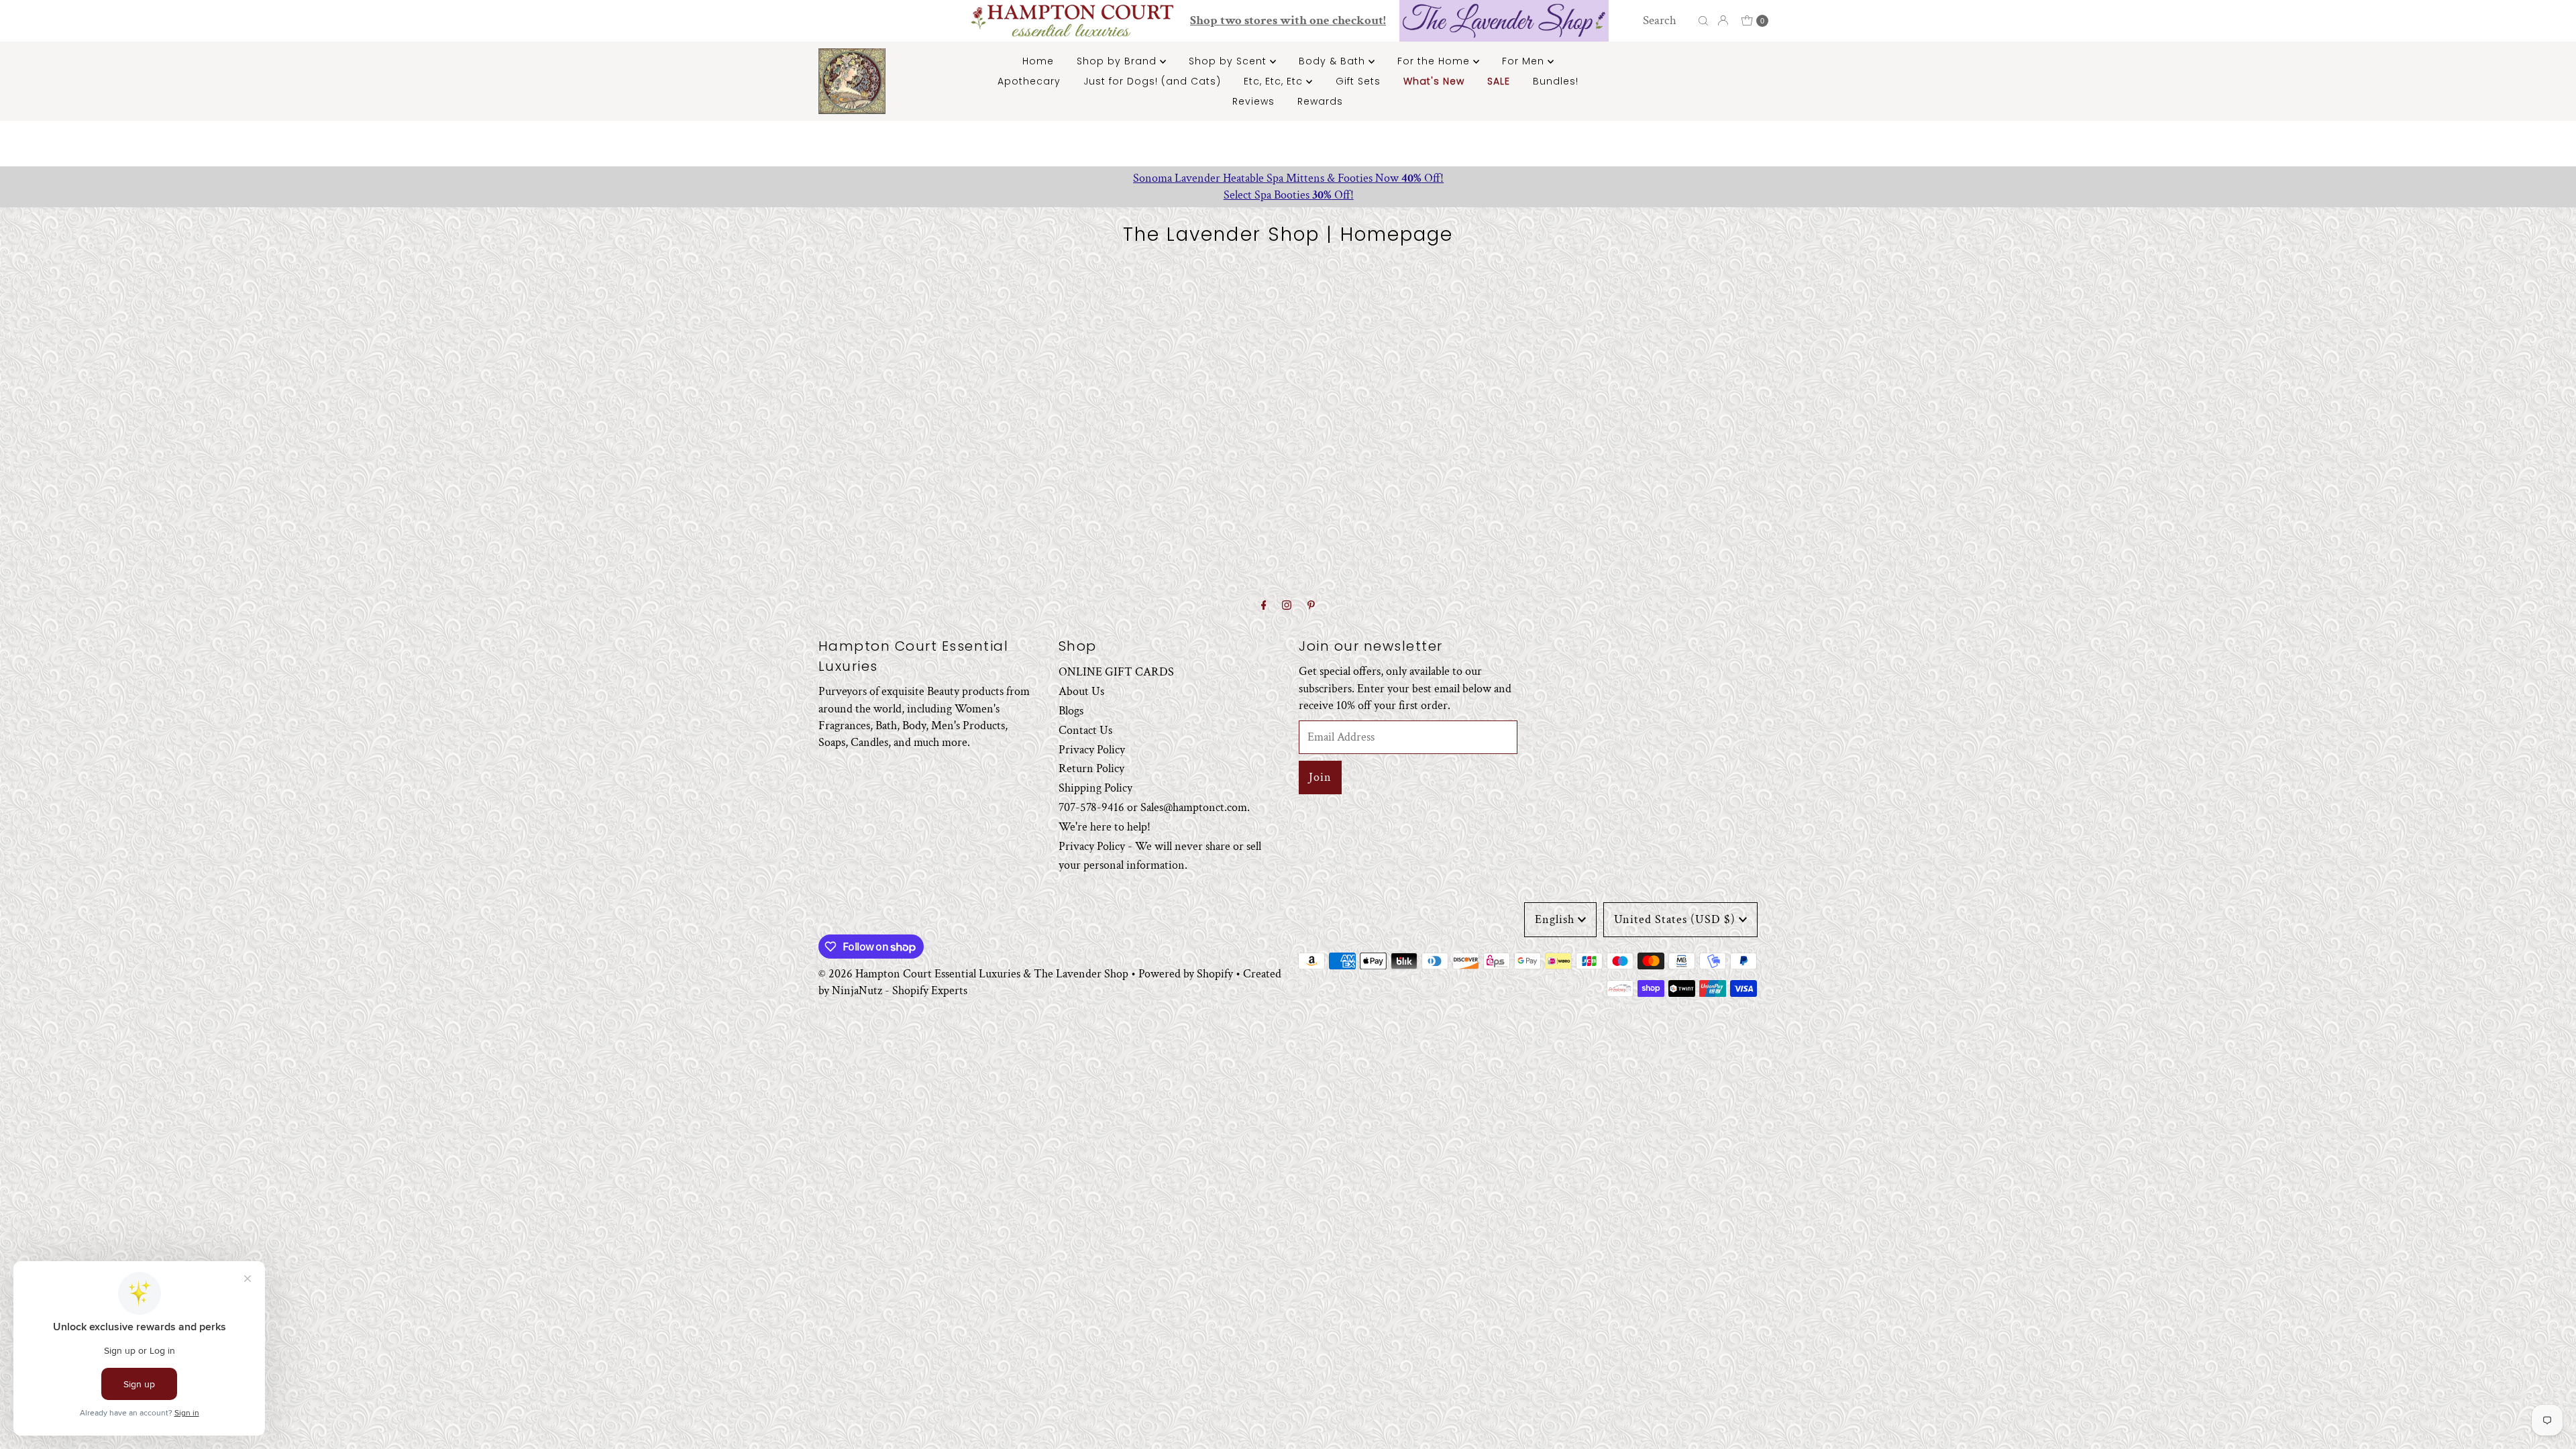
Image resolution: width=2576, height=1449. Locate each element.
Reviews (1253, 101)
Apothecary (1029, 81)
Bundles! (1556, 81)
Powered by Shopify (1186, 974)
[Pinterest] (1311, 606)
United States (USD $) (1675, 919)
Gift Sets (1358, 81)
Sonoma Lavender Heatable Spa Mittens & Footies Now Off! (1288, 178)
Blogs (1071, 711)
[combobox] (1667, 21)
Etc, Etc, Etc (1275, 81)
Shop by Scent (1229, 61)
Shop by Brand (1118, 61)
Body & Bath (1334, 61)
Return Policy (1091, 768)
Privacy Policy (1092, 750)
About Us (1081, 691)
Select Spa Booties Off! (1288, 195)
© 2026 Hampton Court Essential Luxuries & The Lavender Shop (973, 974)
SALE (1499, 81)
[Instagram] (1287, 606)
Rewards (1320, 101)
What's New (1434, 81)
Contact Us (1085, 730)
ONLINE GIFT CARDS (1116, 672)
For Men (1525, 61)
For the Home (1435, 61)
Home (1038, 61)
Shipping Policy (1095, 788)
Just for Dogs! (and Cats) (1152, 81)
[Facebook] (1264, 606)
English (1555, 919)
